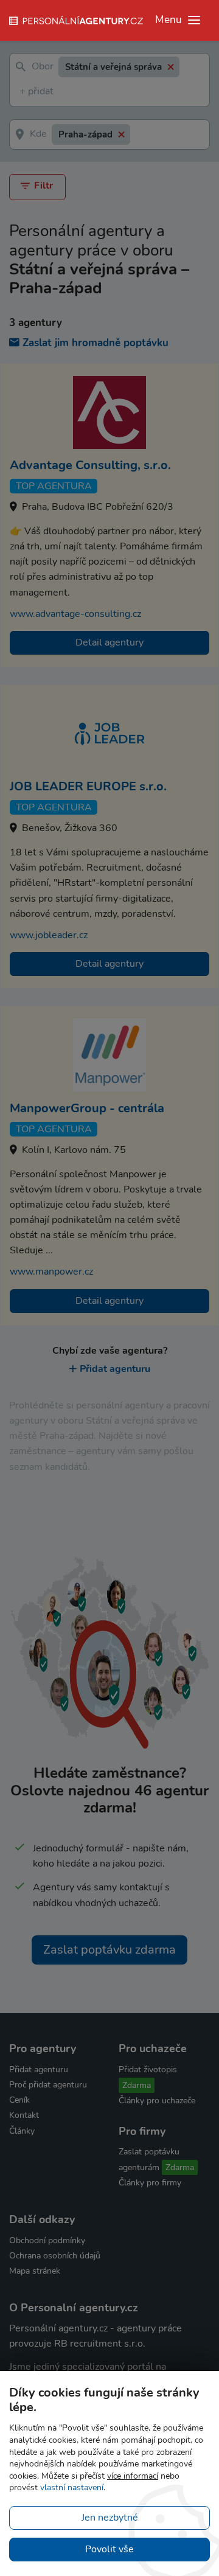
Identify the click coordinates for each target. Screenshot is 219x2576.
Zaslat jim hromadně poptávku (96, 343)
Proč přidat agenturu (48, 2085)
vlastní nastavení (72, 2487)
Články (22, 2131)
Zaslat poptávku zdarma (109, 1950)
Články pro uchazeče (157, 2101)
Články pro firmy (150, 2183)
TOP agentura (54, 486)
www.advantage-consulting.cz (75, 614)
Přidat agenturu (115, 1369)
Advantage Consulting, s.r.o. (90, 465)
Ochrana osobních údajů (55, 2256)
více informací (133, 2476)
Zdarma (137, 2085)
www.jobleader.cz (49, 935)
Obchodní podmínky (47, 2240)
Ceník (19, 2100)
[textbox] (22, 92)
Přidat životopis (148, 2070)
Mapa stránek (35, 2271)
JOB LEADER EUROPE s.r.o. (88, 786)
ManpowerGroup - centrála (87, 1108)
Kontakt (24, 2115)
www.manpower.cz (51, 1272)
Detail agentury (109, 642)
